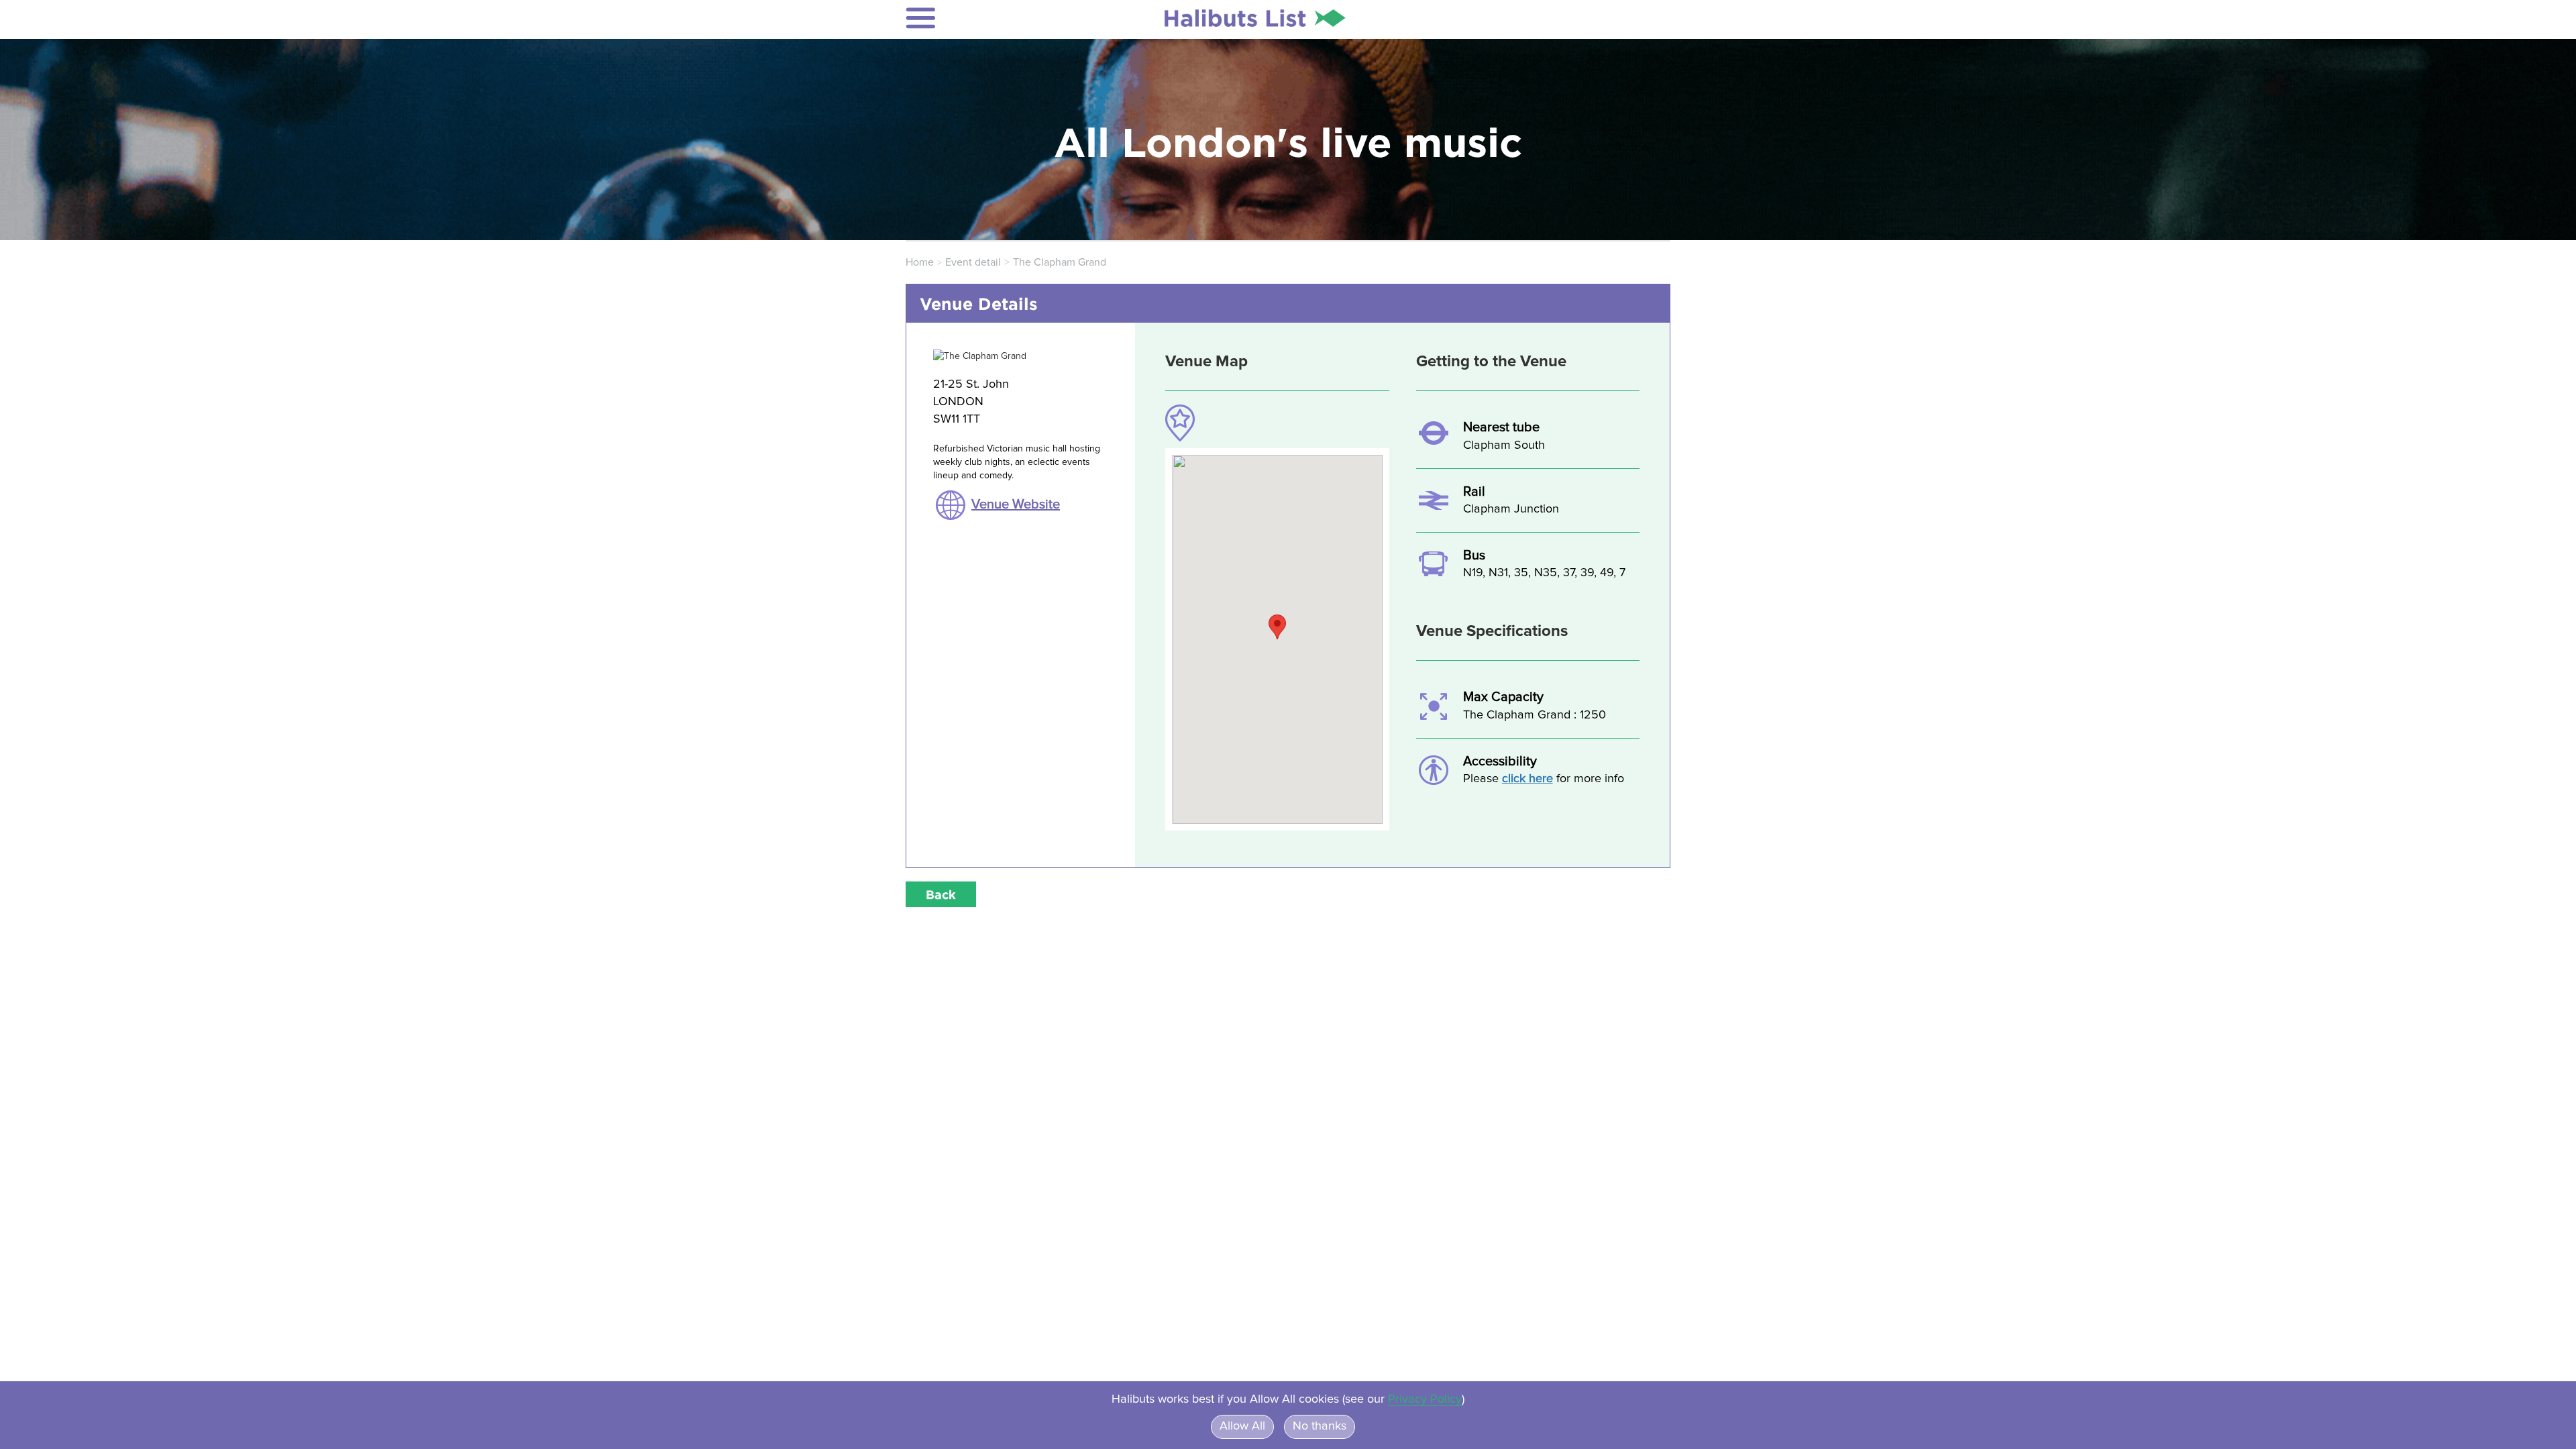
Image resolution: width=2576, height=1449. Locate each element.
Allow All (1242, 1426)
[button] (994, 18)
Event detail (973, 262)
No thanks (1320, 1426)
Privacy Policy (1425, 1399)
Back (941, 894)
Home (920, 262)
